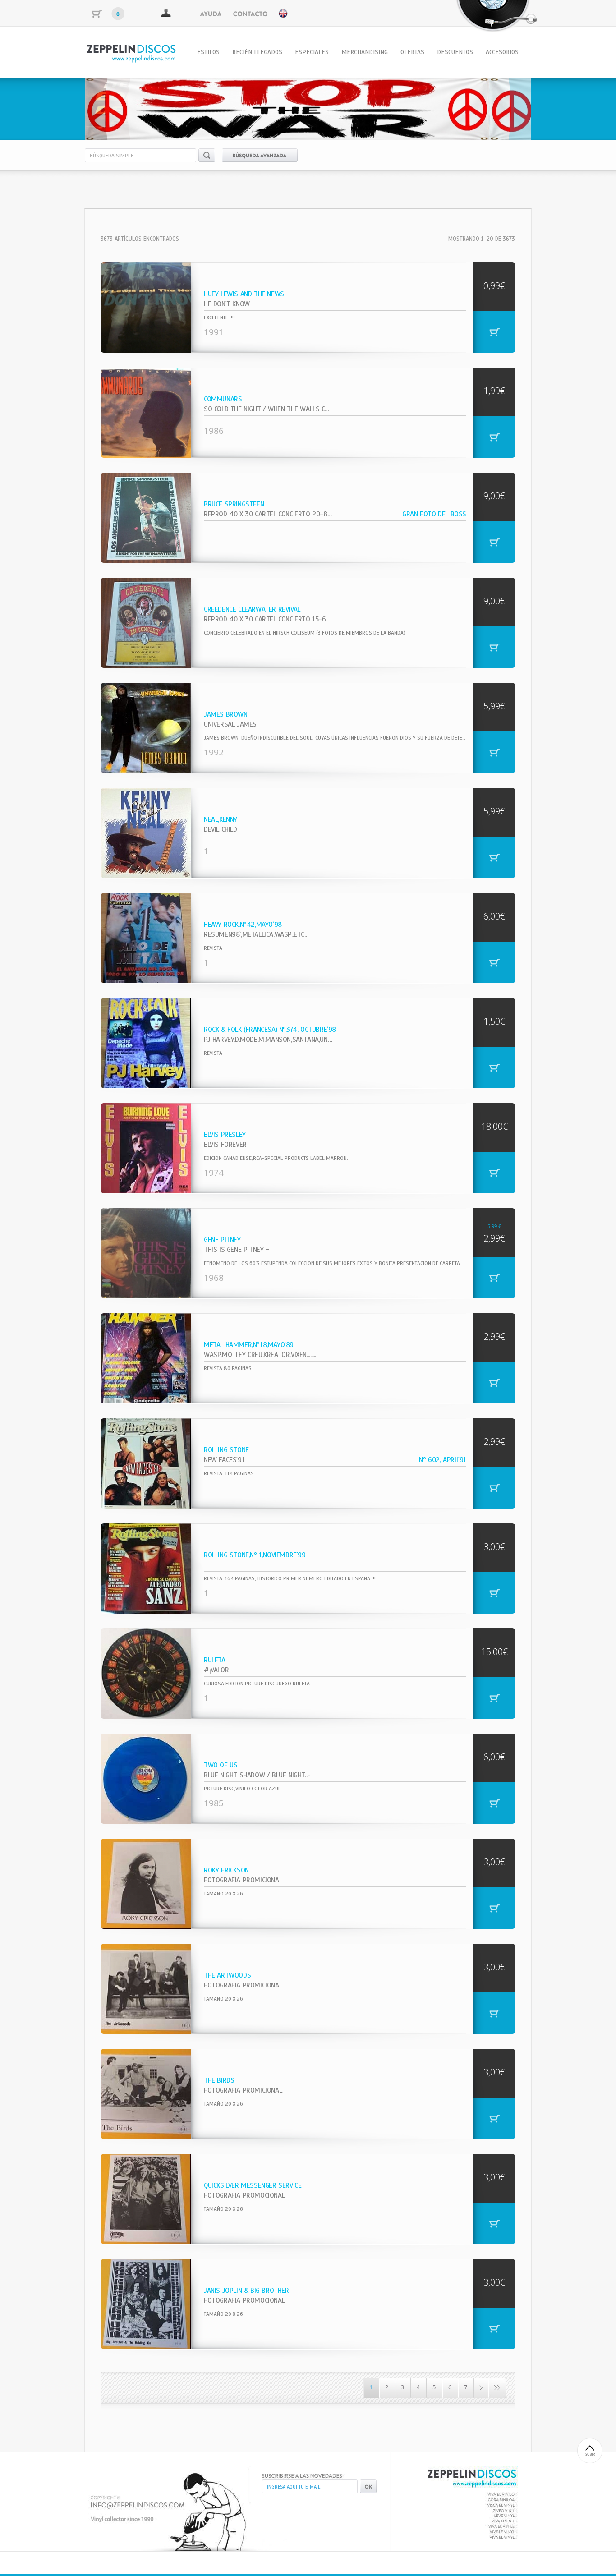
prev (110, 107)
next (506, 107)
